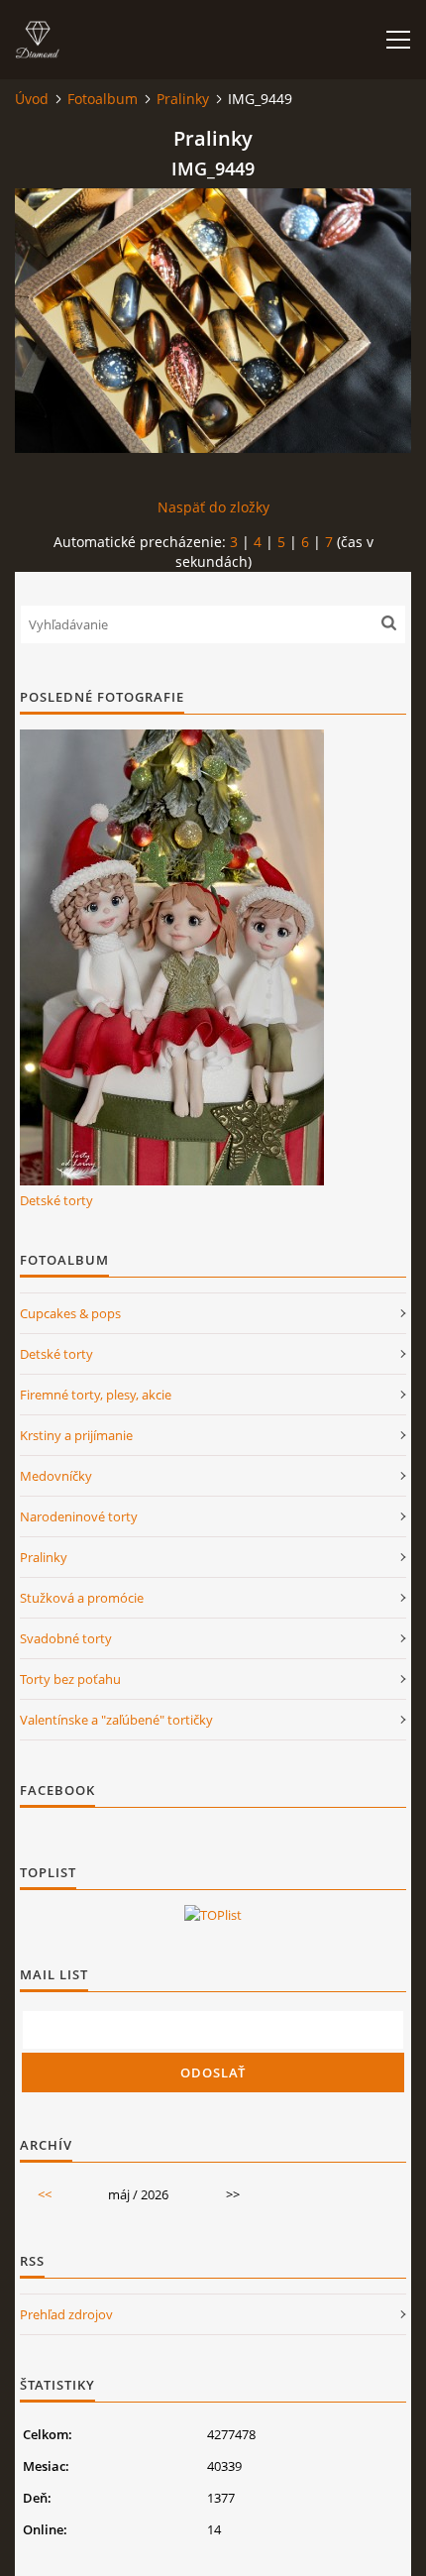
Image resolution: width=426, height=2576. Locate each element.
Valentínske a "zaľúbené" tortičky (116, 1720)
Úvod (32, 99)
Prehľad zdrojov (66, 2314)
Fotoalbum (103, 99)
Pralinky (183, 99)
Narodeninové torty (79, 1516)
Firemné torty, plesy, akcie (96, 1395)
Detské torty (56, 1200)
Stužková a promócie (82, 1598)
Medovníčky (56, 1476)
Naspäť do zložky (213, 507)
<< (45, 2194)
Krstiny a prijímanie (76, 1435)
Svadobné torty (66, 1638)
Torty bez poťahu (70, 1679)
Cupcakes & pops (70, 1313)
